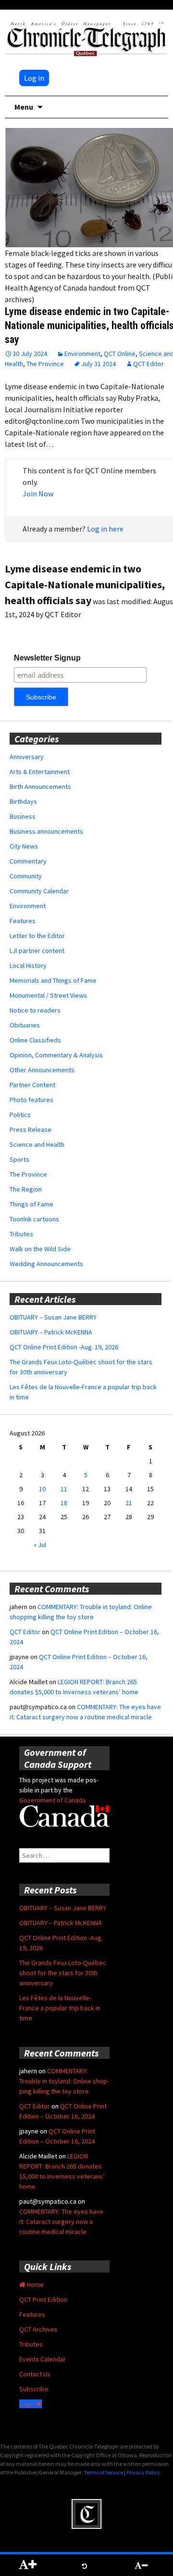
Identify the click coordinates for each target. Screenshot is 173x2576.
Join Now (38, 494)
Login (28, 2404)
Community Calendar (39, 891)
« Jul (40, 1545)
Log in (34, 78)
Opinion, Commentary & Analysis (56, 1055)
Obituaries (25, 1025)
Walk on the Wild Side (40, 1249)
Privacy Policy (143, 2472)
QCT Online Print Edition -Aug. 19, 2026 (64, 1347)
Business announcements (46, 831)
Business (23, 816)
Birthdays (23, 801)
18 (64, 1503)
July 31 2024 (99, 364)
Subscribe (34, 2389)
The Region (26, 1189)
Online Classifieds (35, 1040)
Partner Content (32, 1085)
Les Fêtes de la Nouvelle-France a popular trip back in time (60, 2008)
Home (35, 2284)
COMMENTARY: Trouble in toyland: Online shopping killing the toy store (64, 2081)
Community (26, 876)
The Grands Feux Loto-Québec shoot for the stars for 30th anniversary (63, 1973)
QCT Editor (148, 364)
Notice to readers (35, 1010)
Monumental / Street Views (48, 995)
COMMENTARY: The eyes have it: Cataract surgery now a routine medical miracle (61, 2221)
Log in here (105, 529)
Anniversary (27, 757)
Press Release (31, 1129)
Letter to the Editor (37, 936)
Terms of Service (103, 2472)
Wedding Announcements (46, 1264)
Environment (82, 354)
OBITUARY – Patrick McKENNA (51, 1332)
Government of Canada (52, 1800)
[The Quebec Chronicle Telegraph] (86, 38)
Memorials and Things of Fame (53, 980)
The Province (45, 364)
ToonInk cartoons (34, 1219)
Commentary (28, 861)
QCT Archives (38, 2329)
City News (24, 846)
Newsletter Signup (47, 658)
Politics (20, 1115)
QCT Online (120, 354)
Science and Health (37, 1144)
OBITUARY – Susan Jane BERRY (53, 1317)
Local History (28, 965)
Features (23, 921)
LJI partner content (37, 951)
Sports (19, 1159)
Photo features (31, 1100)
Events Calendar (43, 2359)
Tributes (21, 1234)
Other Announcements (42, 1070)
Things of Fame (31, 1204)
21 (129, 1503)
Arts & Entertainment (40, 772)
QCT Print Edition (43, 2299)
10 (42, 1489)
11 (64, 1489)
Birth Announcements (40, 787)
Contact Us (35, 2374)
